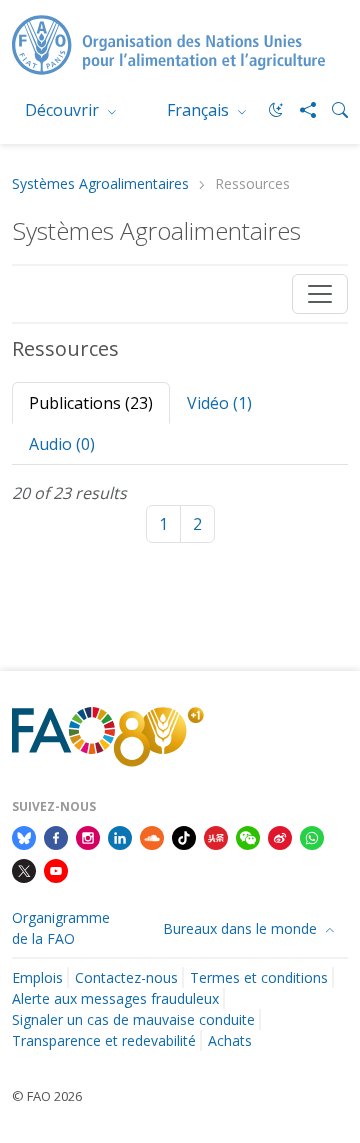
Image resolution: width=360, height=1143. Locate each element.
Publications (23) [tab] (91, 403)
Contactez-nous (126, 977)
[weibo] (280, 836)
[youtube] (56, 870)
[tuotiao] (216, 836)
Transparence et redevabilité (104, 1040)
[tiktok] (184, 836)
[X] (24, 870)
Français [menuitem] (200, 110)
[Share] (300, 110)
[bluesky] (24, 836)
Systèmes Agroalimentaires (100, 184)
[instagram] (88, 836)
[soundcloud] (152, 836)
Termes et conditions (259, 977)
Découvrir (64, 110)
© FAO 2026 (47, 1096)
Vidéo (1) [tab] (219, 403)
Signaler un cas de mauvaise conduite (133, 1019)
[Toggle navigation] (320, 294)
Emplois (37, 977)
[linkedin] (120, 836)
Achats (230, 1040)
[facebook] (56, 836)
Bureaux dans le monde (242, 928)
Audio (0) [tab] (62, 444)
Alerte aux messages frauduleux (115, 998)
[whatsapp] (312, 836)
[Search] (332, 110)
